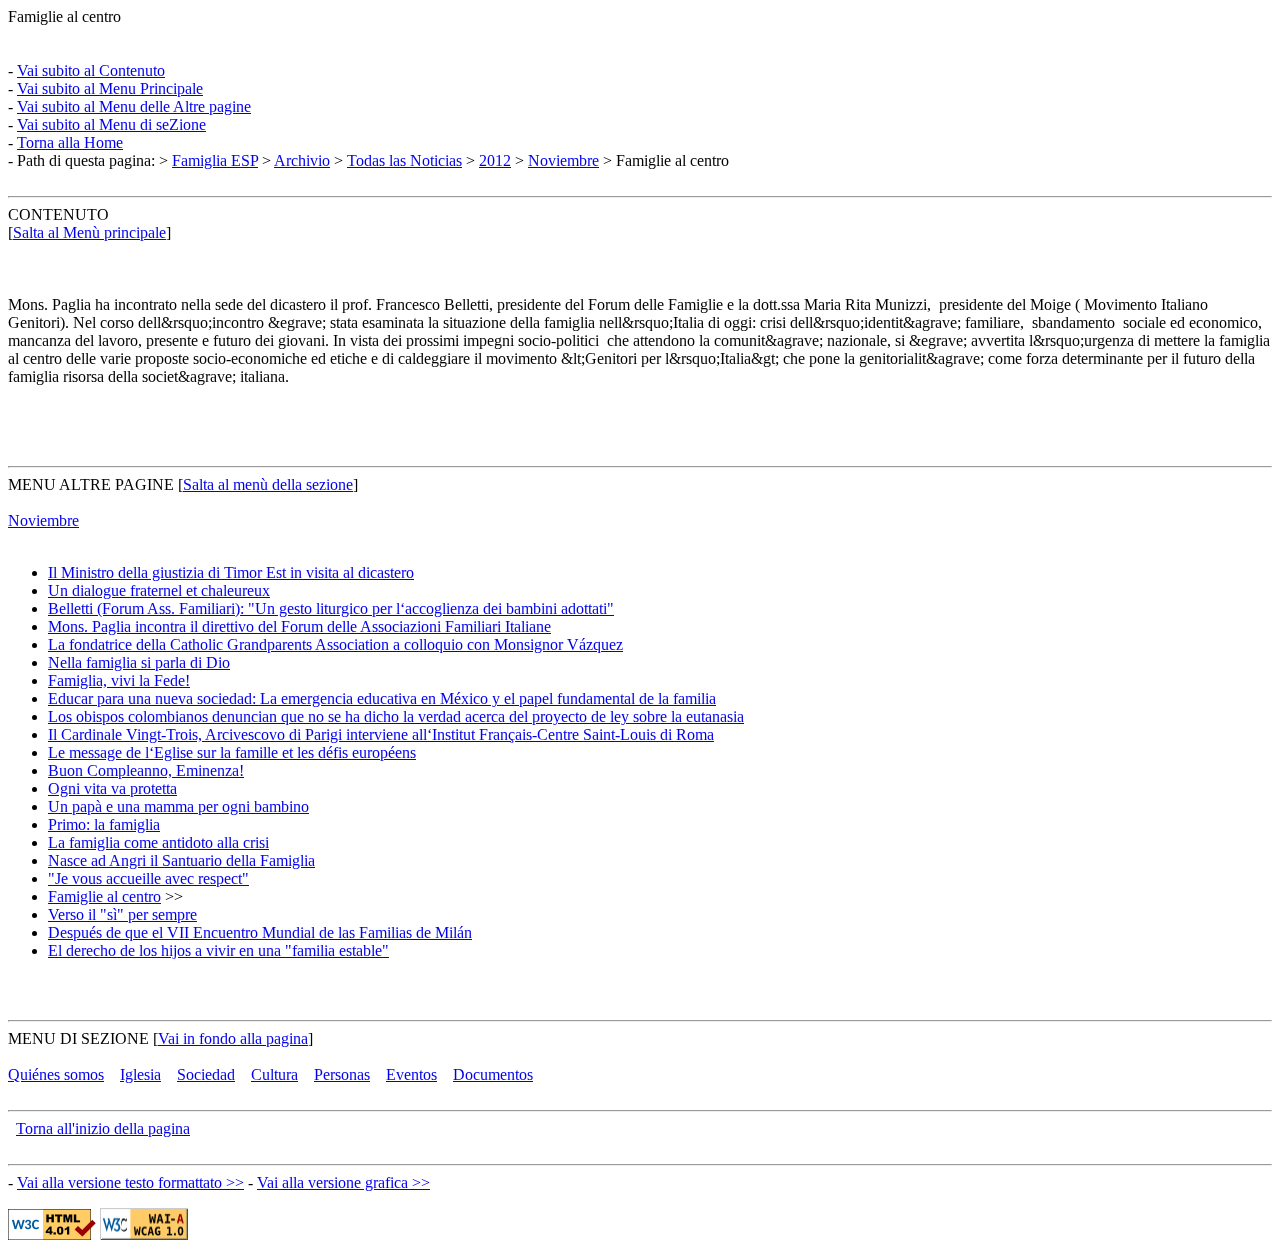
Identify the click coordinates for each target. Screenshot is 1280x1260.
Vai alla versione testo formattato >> (130, 1182)
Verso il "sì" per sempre (122, 914)
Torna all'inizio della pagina (103, 1128)
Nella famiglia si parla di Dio (139, 662)
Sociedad (206, 1074)
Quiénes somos (56, 1074)
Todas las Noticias (404, 160)
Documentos (493, 1074)
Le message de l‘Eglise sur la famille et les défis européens (232, 752)
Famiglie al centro (104, 896)
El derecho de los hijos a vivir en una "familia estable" (218, 950)
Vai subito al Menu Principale (110, 88)
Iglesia (140, 1074)
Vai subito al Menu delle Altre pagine (134, 106)
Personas (342, 1074)
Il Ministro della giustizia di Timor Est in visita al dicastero (231, 572)
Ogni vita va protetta (112, 788)
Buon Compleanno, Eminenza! (146, 770)
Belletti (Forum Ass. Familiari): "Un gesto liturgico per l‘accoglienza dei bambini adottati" (331, 608)
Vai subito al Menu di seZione (111, 124)
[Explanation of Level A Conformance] (144, 1234)
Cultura (274, 1074)
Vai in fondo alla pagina (233, 1038)
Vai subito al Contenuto (91, 70)
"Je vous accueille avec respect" (148, 878)
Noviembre (563, 160)
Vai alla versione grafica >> (343, 1182)
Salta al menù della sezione (268, 484)
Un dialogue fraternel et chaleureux (159, 590)
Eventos (411, 1074)
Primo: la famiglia (104, 824)
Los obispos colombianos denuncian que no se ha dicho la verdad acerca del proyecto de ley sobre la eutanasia (396, 716)
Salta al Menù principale (89, 232)
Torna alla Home (70, 142)
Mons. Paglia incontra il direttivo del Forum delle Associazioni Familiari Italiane (299, 626)
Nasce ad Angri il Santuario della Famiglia (181, 860)
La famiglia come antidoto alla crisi (158, 842)
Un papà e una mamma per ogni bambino (178, 806)
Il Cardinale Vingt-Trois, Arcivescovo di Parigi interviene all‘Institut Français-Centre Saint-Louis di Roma (381, 734)
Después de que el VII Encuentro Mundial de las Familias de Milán (260, 932)
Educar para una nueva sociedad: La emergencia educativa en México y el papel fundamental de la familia (382, 698)
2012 (495, 160)
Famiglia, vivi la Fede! (119, 680)
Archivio (302, 160)
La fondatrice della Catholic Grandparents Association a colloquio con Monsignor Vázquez (335, 644)
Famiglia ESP (215, 160)
